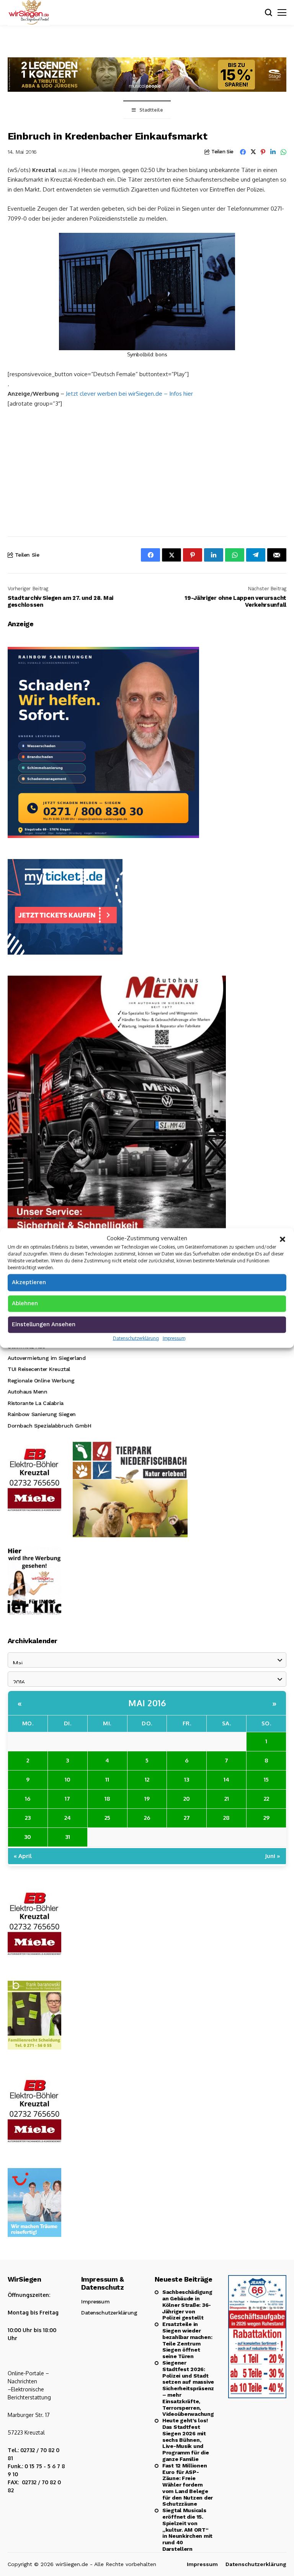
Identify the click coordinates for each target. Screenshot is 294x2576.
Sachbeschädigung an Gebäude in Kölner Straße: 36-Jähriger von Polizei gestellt (187, 2305)
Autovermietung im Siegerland (47, 1358)
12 (147, 1779)
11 (107, 1779)
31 (68, 1837)
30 (28, 1837)
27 (187, 1818)
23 (28, 1818)
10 (68, 1779)
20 (187, 1799)
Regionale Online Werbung (41, 1381)
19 (147, 1799)
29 (266, 1818)
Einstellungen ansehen (44, 1324)
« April (23, 1856)
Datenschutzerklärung (136, 1338)
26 (147, 1818)
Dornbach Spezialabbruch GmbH (49, 1426)
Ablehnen (25, 1303)
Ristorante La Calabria (36, 1403)
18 (107, 1799)
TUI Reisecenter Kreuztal (39, 1369)
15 (266, 1779)
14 (226, 1779)
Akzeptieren (29, 1282)
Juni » (273, 1856)
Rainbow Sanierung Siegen (42, 1414)
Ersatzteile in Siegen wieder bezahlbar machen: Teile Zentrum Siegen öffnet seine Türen (187, 2340)
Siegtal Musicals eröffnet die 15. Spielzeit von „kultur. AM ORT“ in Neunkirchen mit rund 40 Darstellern (187, 2530)
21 (227, 1799)
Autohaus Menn (28, 1392)
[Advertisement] (147, 471)
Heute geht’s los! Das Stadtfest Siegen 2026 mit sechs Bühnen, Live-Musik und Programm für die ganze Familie (186, 2440)
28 (226, 1818)
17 (67, 1799)
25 (107, 1818)
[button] (283, 1238)
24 (68, 1818)
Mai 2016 (147, 1703)
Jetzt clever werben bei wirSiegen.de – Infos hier (129, 394)
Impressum (174, 1338)
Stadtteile (151, 110)
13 (187, 1779)
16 (28, 1799)
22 (266, 1799)
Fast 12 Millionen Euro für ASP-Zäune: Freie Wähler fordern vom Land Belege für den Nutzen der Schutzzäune (188, 2485)
